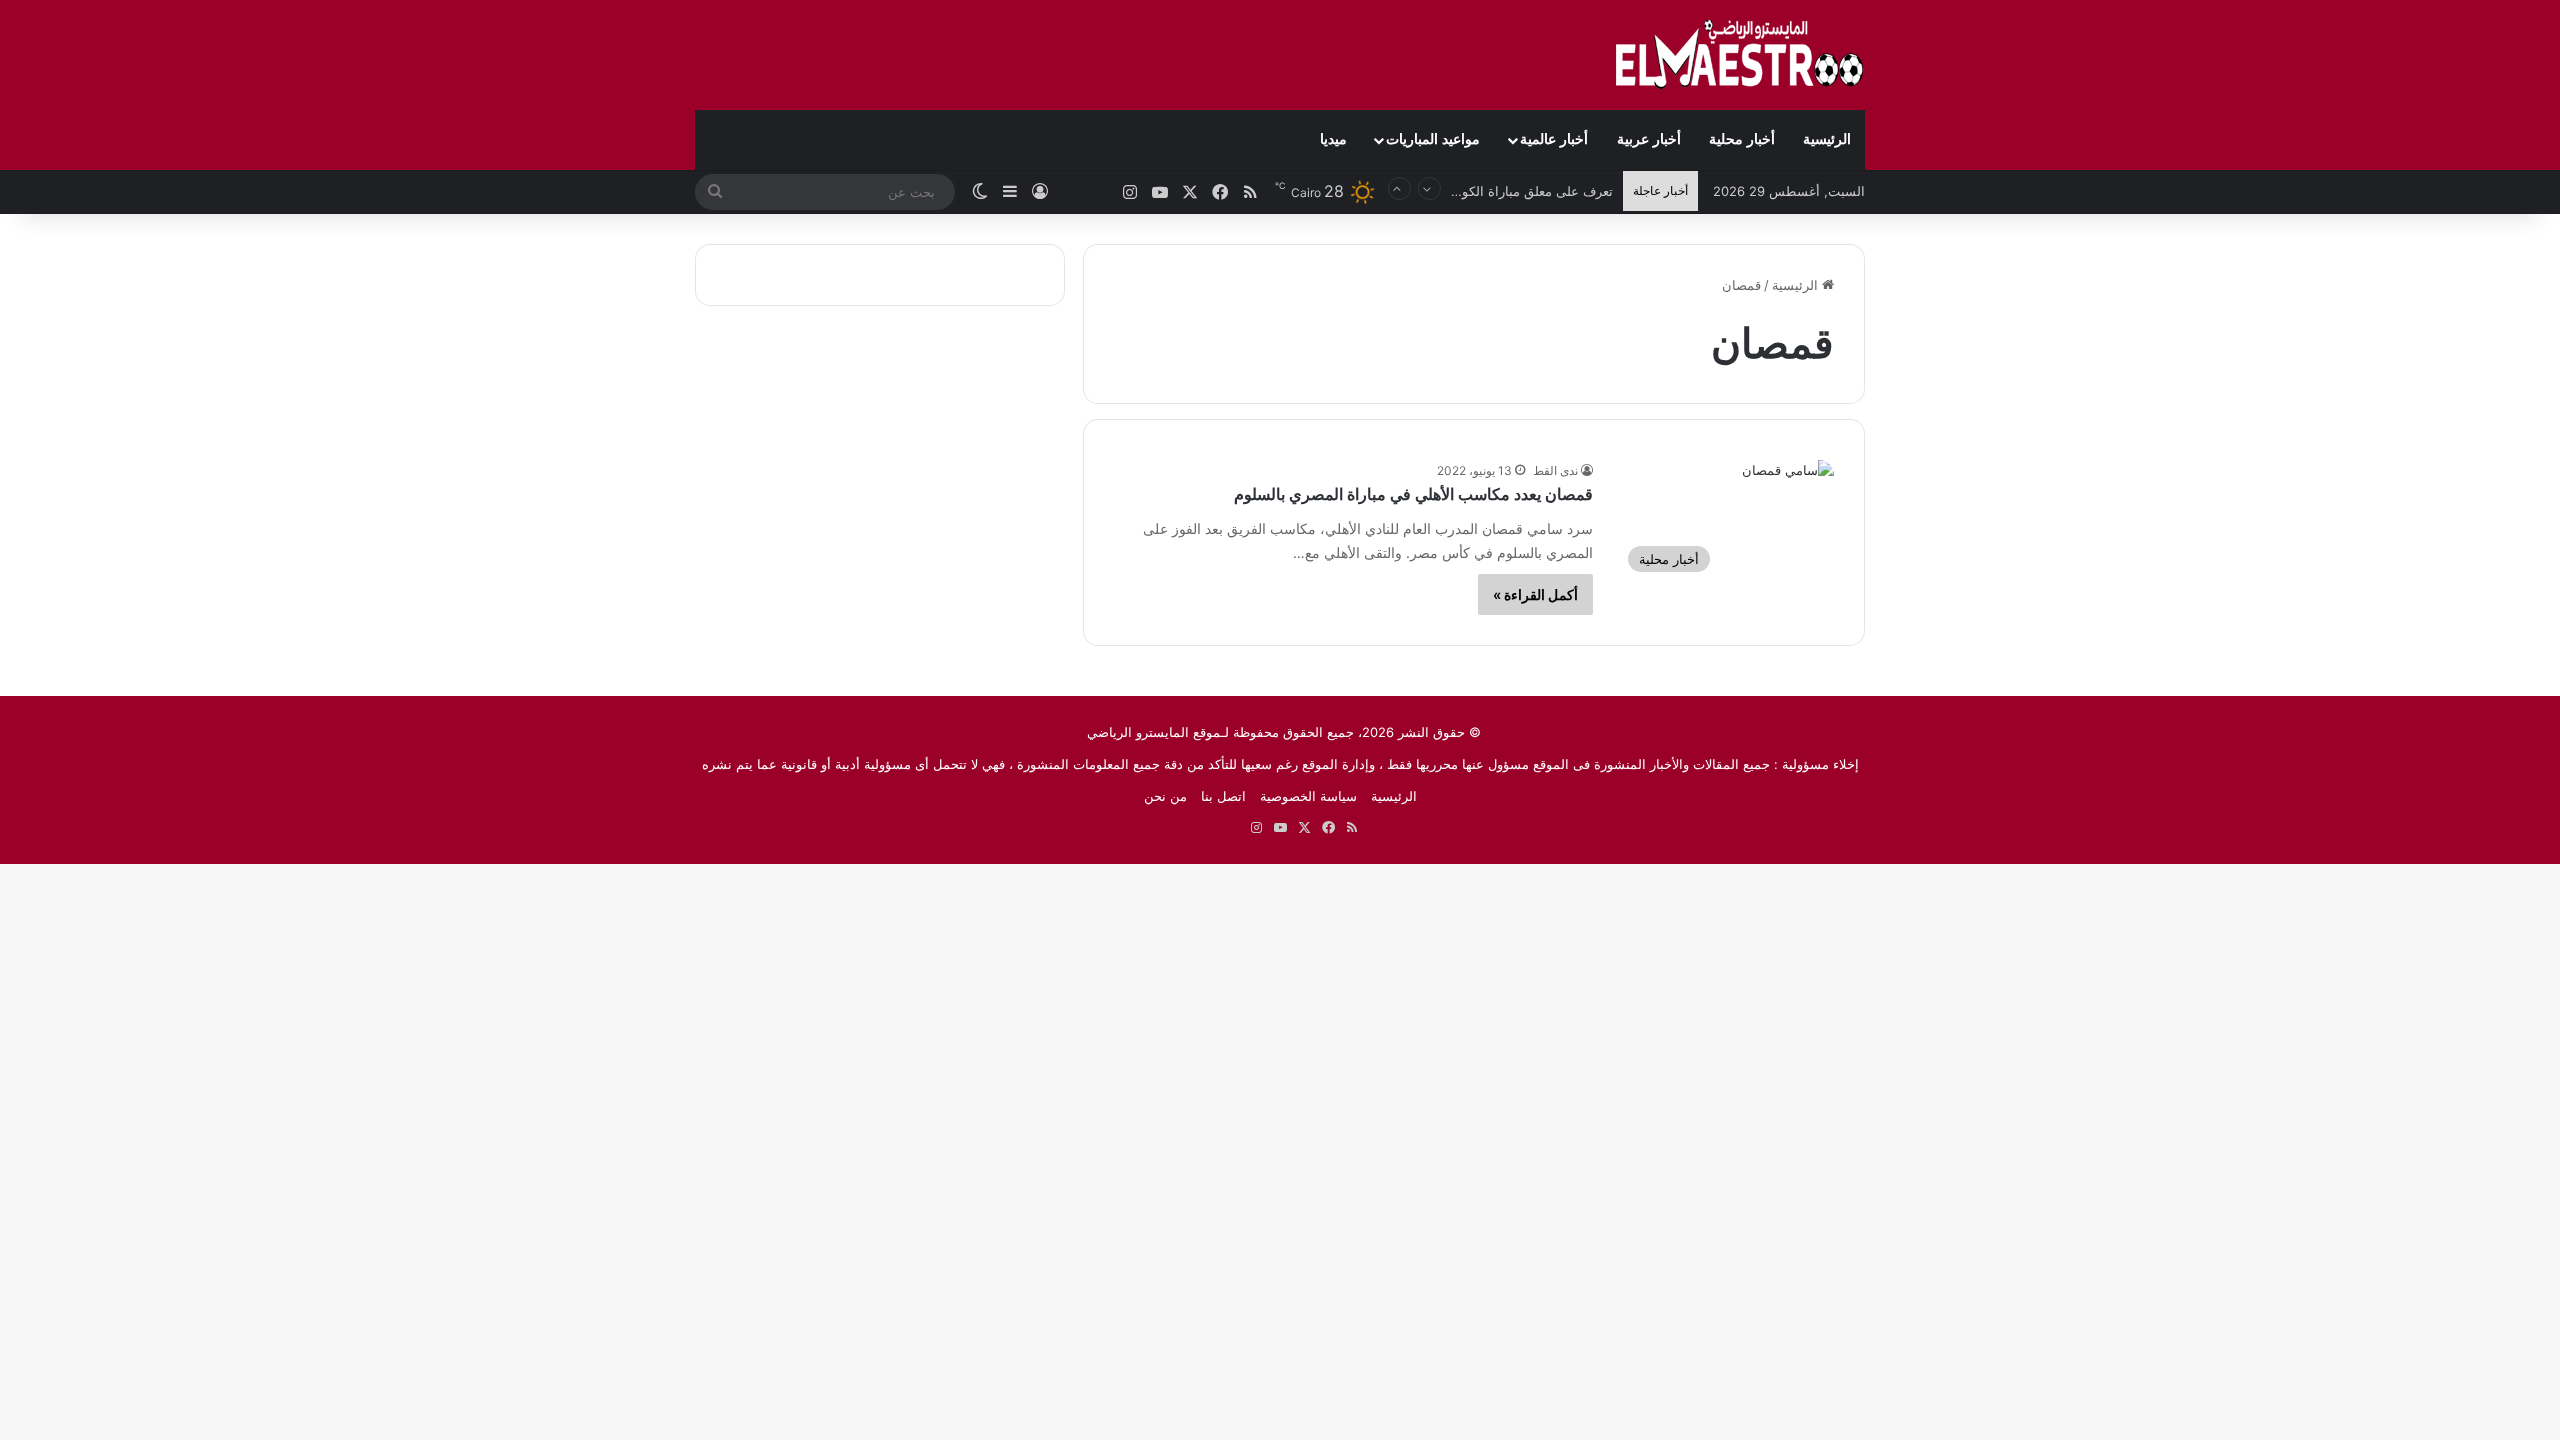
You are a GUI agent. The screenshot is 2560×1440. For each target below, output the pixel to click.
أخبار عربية (1649, 139)
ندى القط (1555, 470)
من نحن (1165, 796)
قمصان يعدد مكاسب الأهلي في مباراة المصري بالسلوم (1413, 494)
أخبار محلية (1742, 139)
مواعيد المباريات (1433, 139)
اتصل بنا (1223, 796)
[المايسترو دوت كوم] (1740, 55)
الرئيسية (1827, 139)
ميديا (1333, 139)
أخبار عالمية (1554, 139)
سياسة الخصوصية (1308, 796)
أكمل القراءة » (1535, 594)
